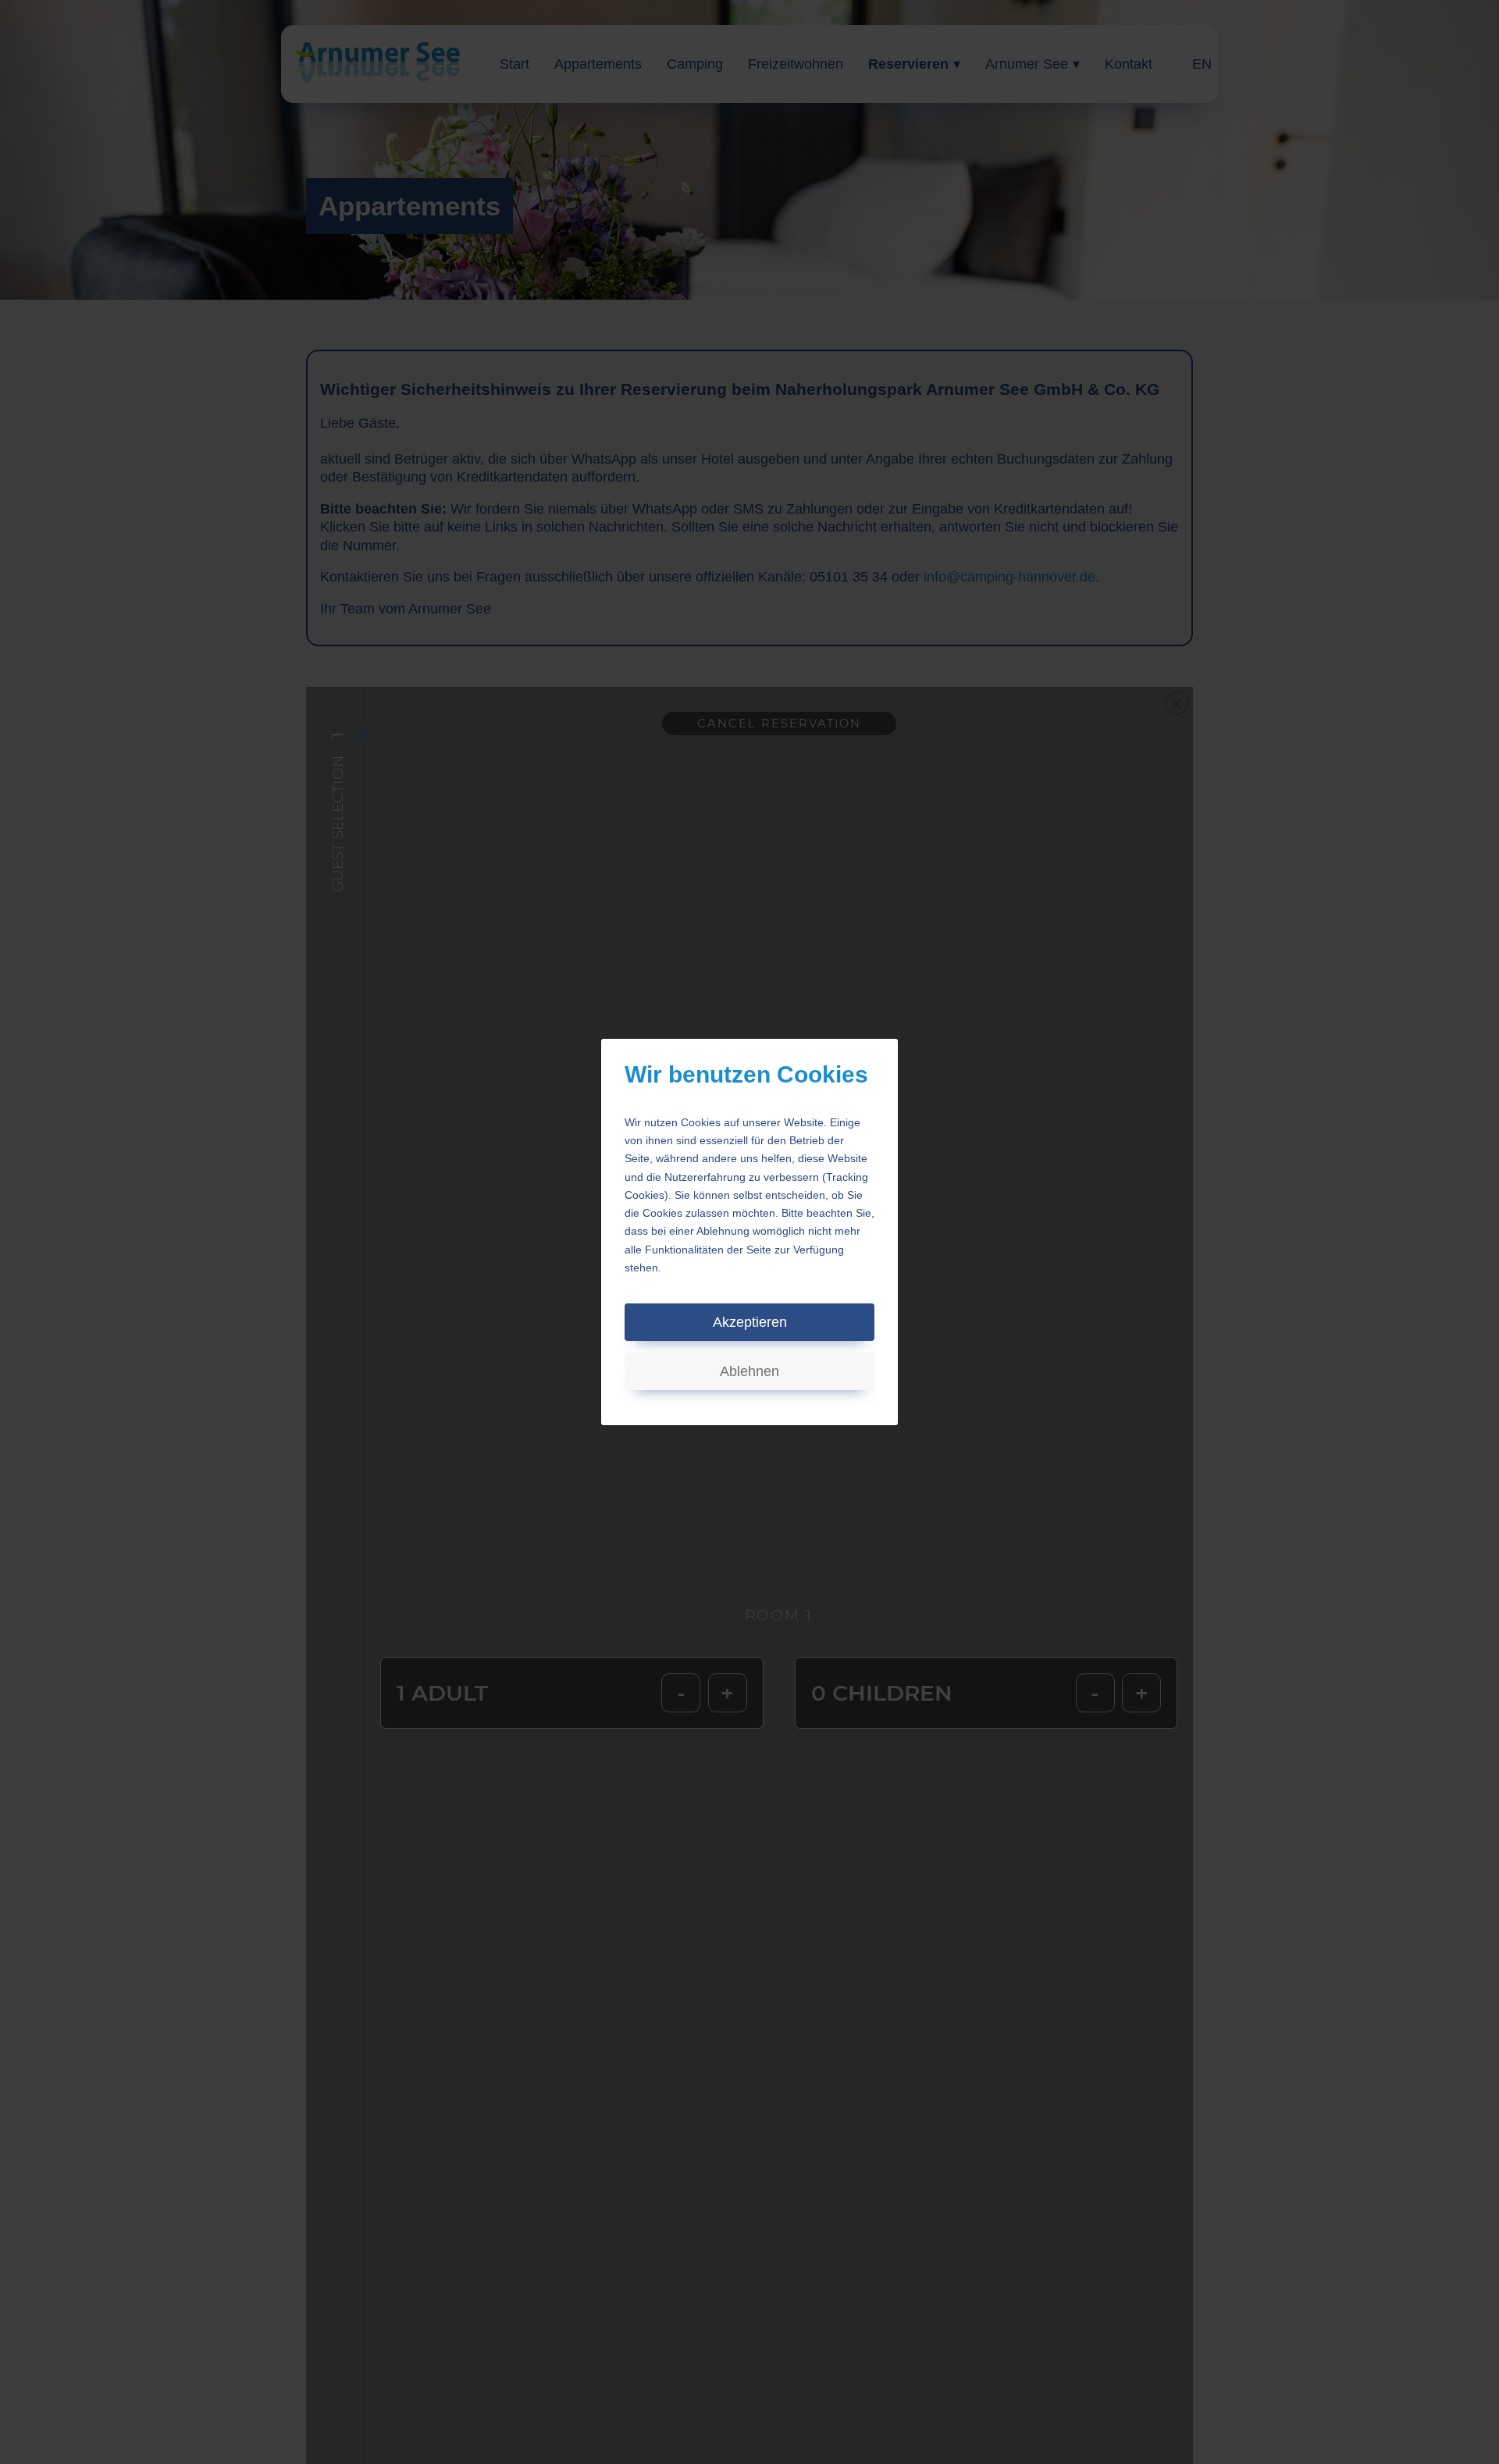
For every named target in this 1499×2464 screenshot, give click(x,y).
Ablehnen (749, 1371)
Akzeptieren (750, 1322)
